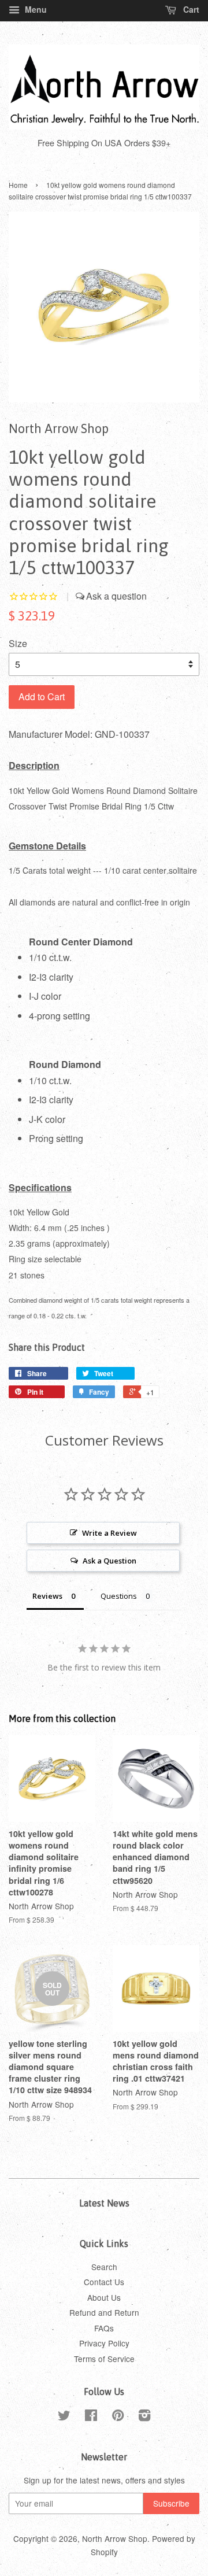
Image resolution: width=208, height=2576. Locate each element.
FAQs (104, 2328)
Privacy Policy (104, 2343)
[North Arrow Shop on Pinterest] (118, 2417)
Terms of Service (104, 2359)
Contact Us (104, 2282)
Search (104, 2267)
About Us (104, 2297)
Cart (190, 9)
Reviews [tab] (47, 1596)
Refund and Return (104, 2312)
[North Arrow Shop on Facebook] (91, 2417)
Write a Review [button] (109, 1533)
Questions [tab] (119, 1596)
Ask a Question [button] (109, 1561)
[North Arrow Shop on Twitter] (64, 2417)
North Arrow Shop (115, 2538)
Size (18, 643)
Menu (35, 9)
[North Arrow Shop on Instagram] (144, 2417)
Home (18, 185)
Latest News (104, 2203)
